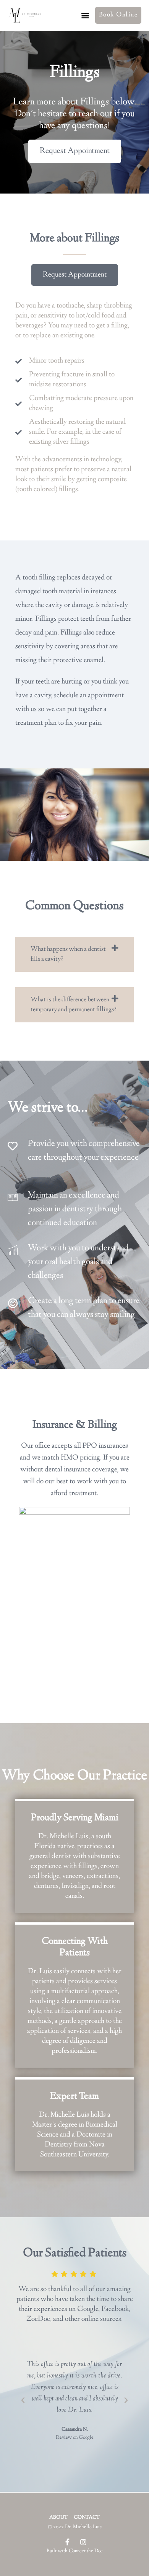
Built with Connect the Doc (75, 2551)
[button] (85, 15)
